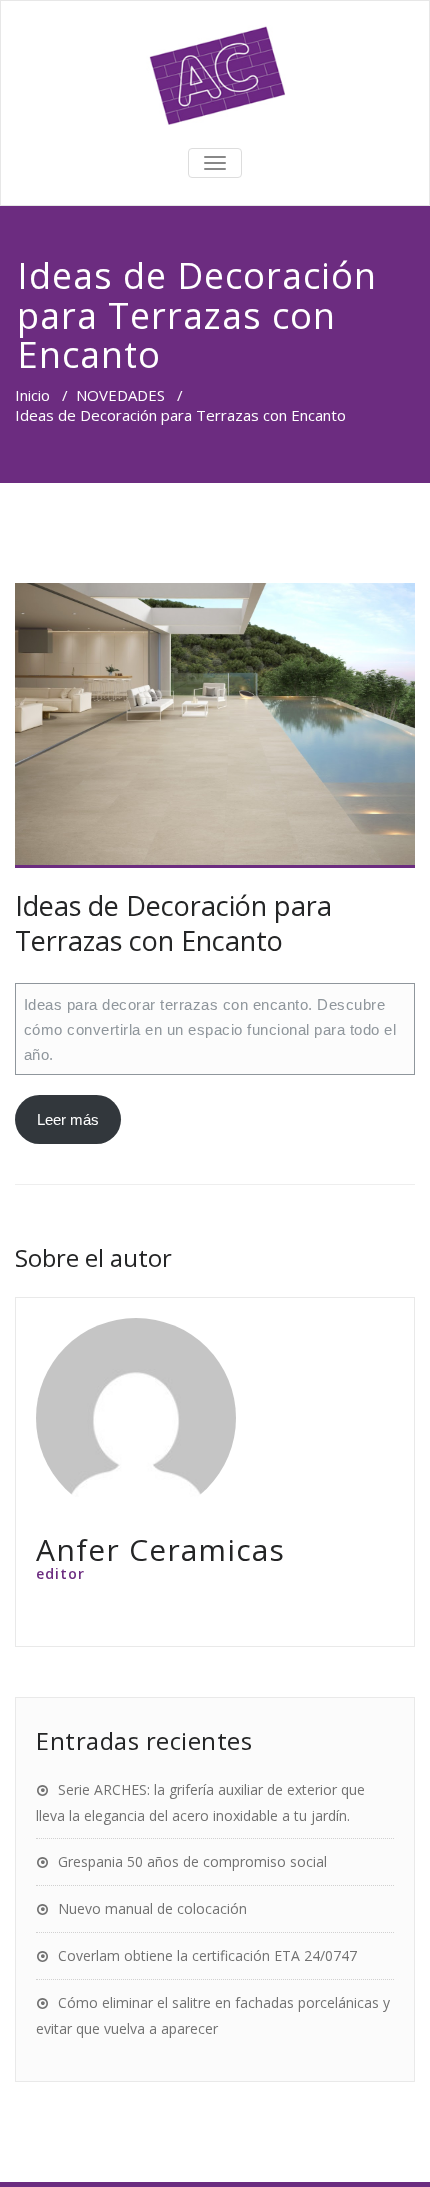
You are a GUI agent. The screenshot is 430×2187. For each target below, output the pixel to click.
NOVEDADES (120, 395)
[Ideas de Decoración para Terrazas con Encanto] (215, 726)
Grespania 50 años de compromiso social (192, 1861)
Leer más (68, 1119)
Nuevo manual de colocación (152, 1908)
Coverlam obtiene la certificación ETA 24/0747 (207, 1955)
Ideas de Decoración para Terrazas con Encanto (173, 923)
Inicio (32, 395)
